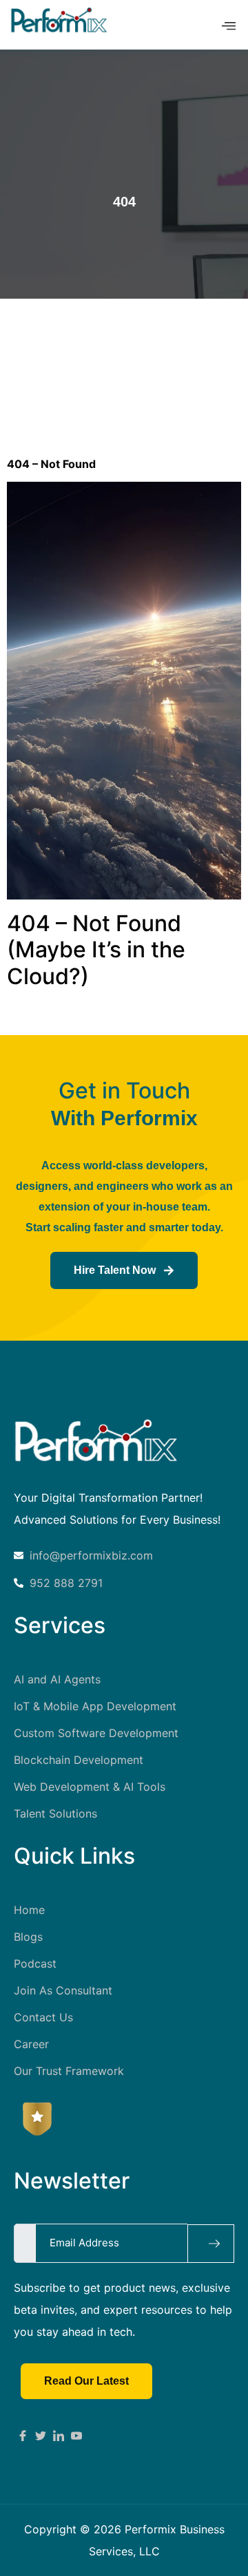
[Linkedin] (59, 2434)
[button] (229, 26)
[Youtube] (76, 2434)
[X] (41, 2434)
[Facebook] (23, 2434)
